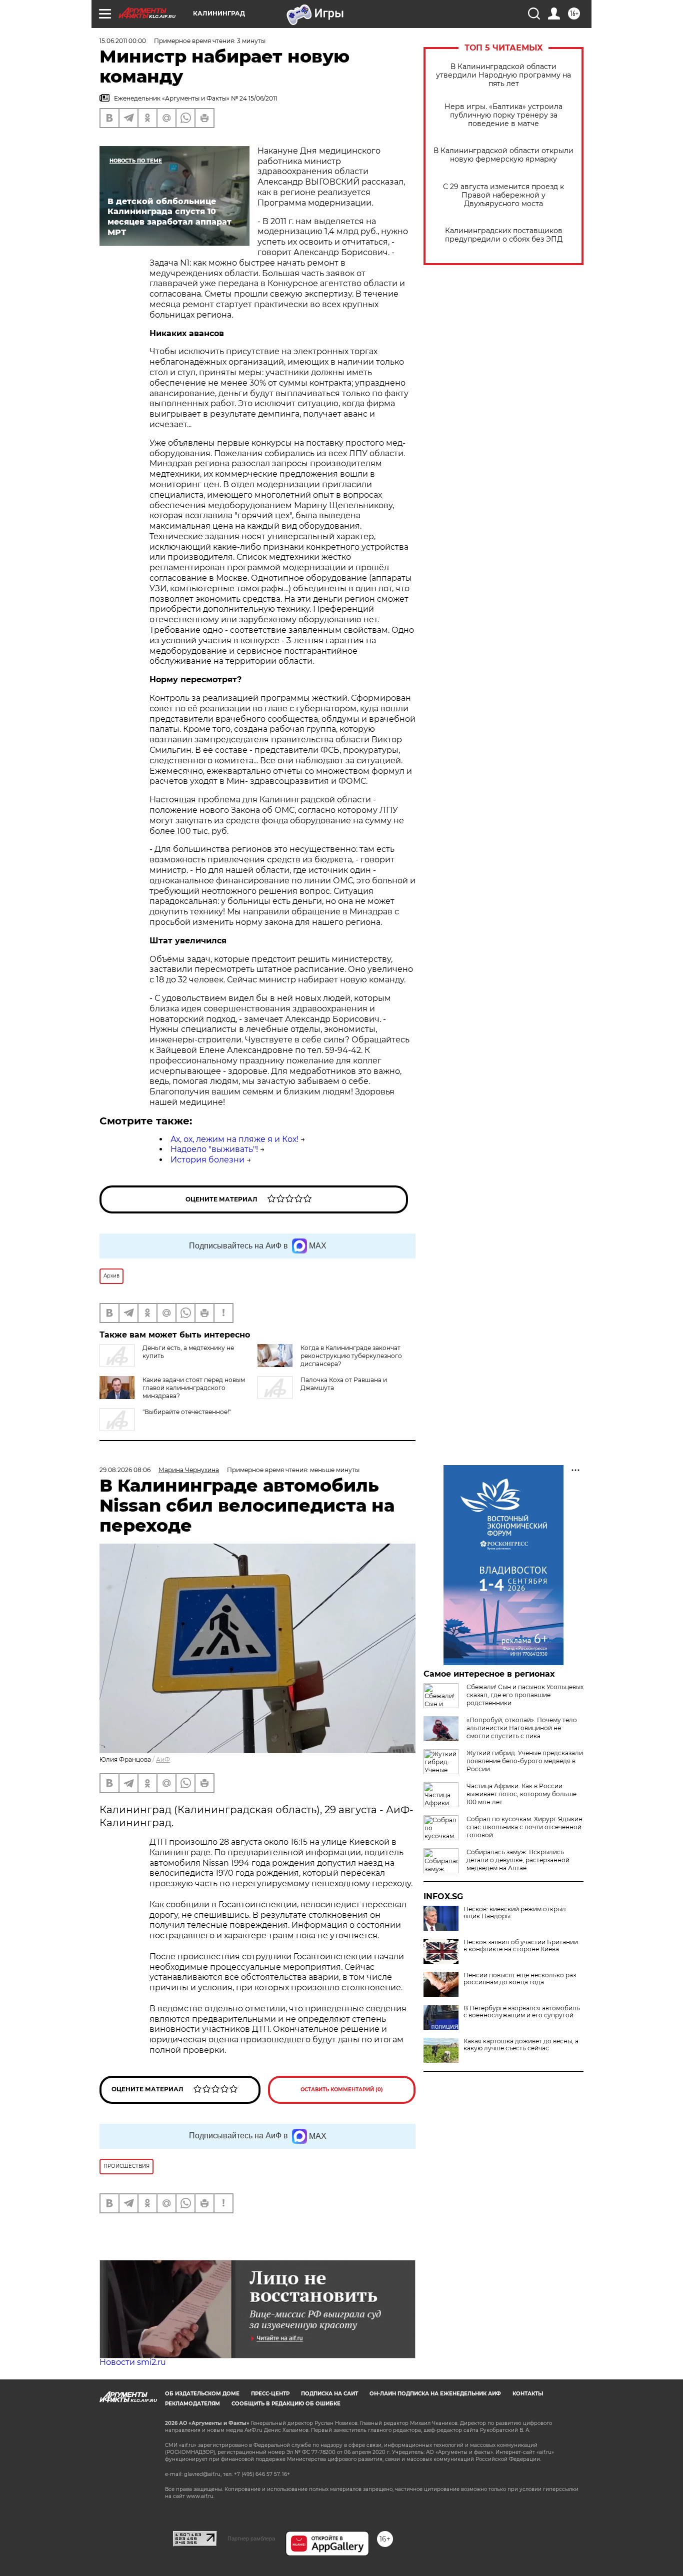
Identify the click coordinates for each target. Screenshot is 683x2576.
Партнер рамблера (251, 2538)
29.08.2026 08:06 (125, 1470)
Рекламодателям (192, 2404)
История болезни (207, 1160)
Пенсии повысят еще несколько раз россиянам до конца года (520, 1979)
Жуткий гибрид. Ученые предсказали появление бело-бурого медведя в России (525, 1761)
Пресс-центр (270, 2394)
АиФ (163, 1759)
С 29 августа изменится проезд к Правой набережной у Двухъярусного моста (503, 195)
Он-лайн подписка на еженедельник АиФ (435, 2394)
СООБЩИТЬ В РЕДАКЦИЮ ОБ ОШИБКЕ (286, 2404)
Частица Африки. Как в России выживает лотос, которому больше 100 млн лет (521, 1794)
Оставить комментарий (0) (342, 2090)
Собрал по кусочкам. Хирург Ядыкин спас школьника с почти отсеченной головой (524, 1827)
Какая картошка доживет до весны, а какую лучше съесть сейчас (521, 2045)
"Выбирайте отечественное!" (187, 1412)
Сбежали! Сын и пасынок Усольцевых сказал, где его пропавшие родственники (525, 1695)
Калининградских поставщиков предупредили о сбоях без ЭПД (504, 235)
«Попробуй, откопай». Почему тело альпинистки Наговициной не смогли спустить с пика (522, 1728)
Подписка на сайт (329, 2394)
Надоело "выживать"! (214, 1149)
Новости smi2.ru (133, 2362)
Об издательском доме (202, 2394)
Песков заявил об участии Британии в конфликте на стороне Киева (521, 1946)
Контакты (528, 2394)
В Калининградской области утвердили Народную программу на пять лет (503, 75)
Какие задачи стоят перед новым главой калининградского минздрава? (194, 1388)
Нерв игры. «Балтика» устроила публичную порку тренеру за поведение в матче (503, 115)
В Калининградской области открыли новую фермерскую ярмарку (503, 155)
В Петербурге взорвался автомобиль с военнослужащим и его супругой (522, 2012)
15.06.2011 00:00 (123, 41)
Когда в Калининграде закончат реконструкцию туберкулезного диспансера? (351, 1356)
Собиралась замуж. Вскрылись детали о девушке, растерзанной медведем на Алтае (518, 1860)
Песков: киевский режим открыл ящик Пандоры (515, 1913)
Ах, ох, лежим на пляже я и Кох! (234, 1139)
